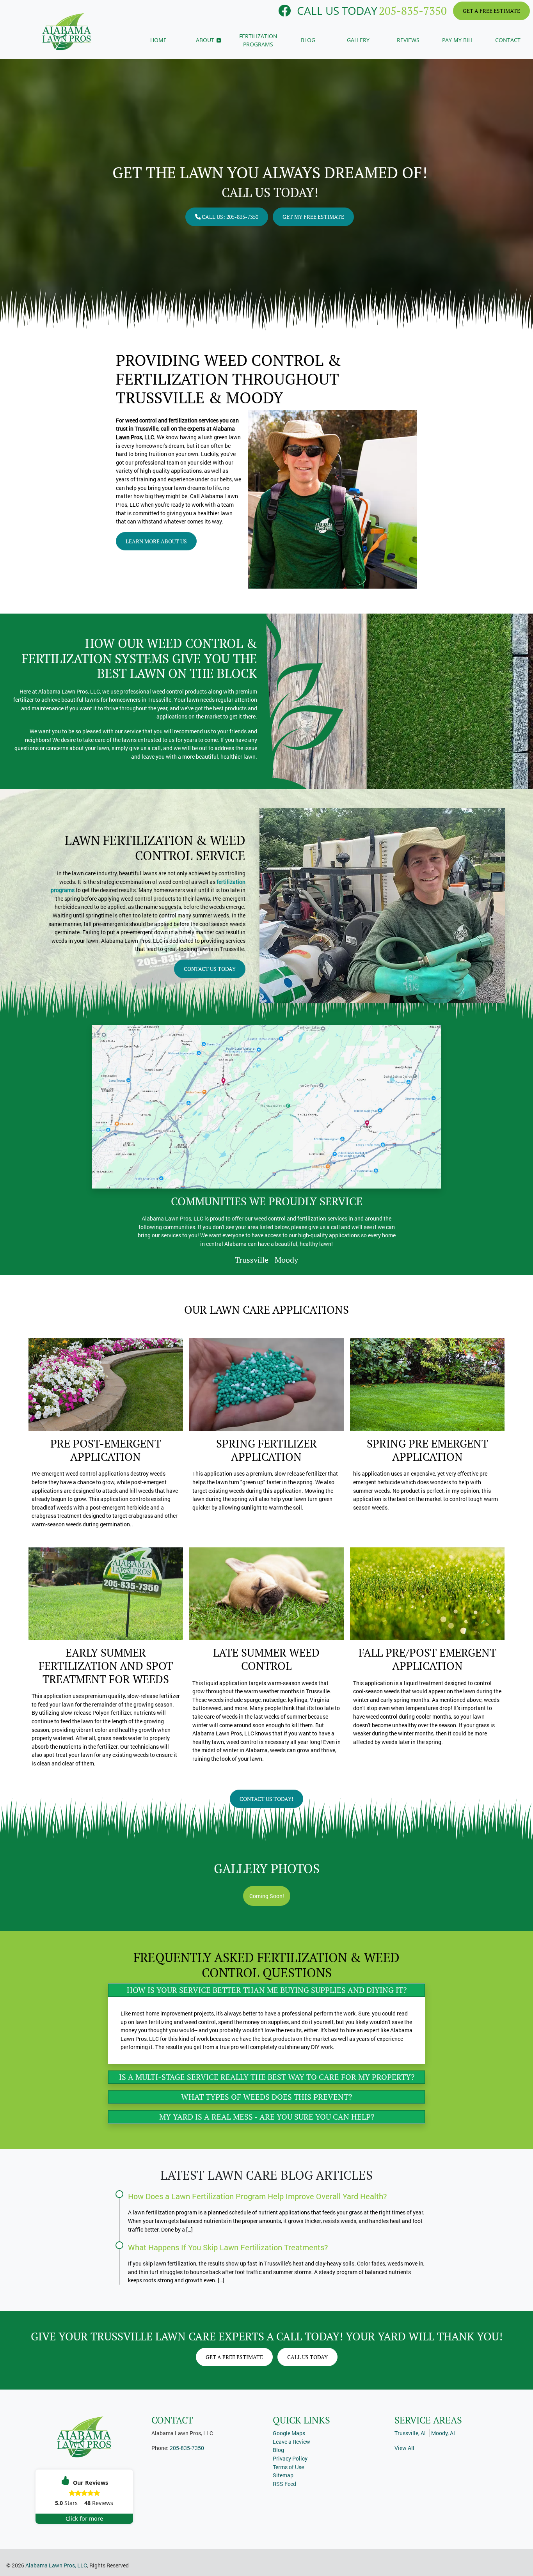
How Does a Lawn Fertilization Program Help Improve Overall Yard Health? (258, 2196)
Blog (278, 2450)
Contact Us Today (210, 969)
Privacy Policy (290, 2458)
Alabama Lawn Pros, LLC (56, 2565)
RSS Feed (284, 2484)
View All (404, 2448)
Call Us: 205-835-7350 (229, 217)
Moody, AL (444, 2433)
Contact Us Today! (266, 1799)
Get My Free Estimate (313, 217)
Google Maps (289, 2433)
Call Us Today (307, 2357)
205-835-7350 (413, 11)
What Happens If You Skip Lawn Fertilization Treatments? (228, 2247)
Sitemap (283, 2475)
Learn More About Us (156, 541)
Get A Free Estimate (491, 11)
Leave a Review (291, 2442)
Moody (286, 1260)
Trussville (252, 1260)
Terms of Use (288, 2467)
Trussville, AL (411, 2433)
